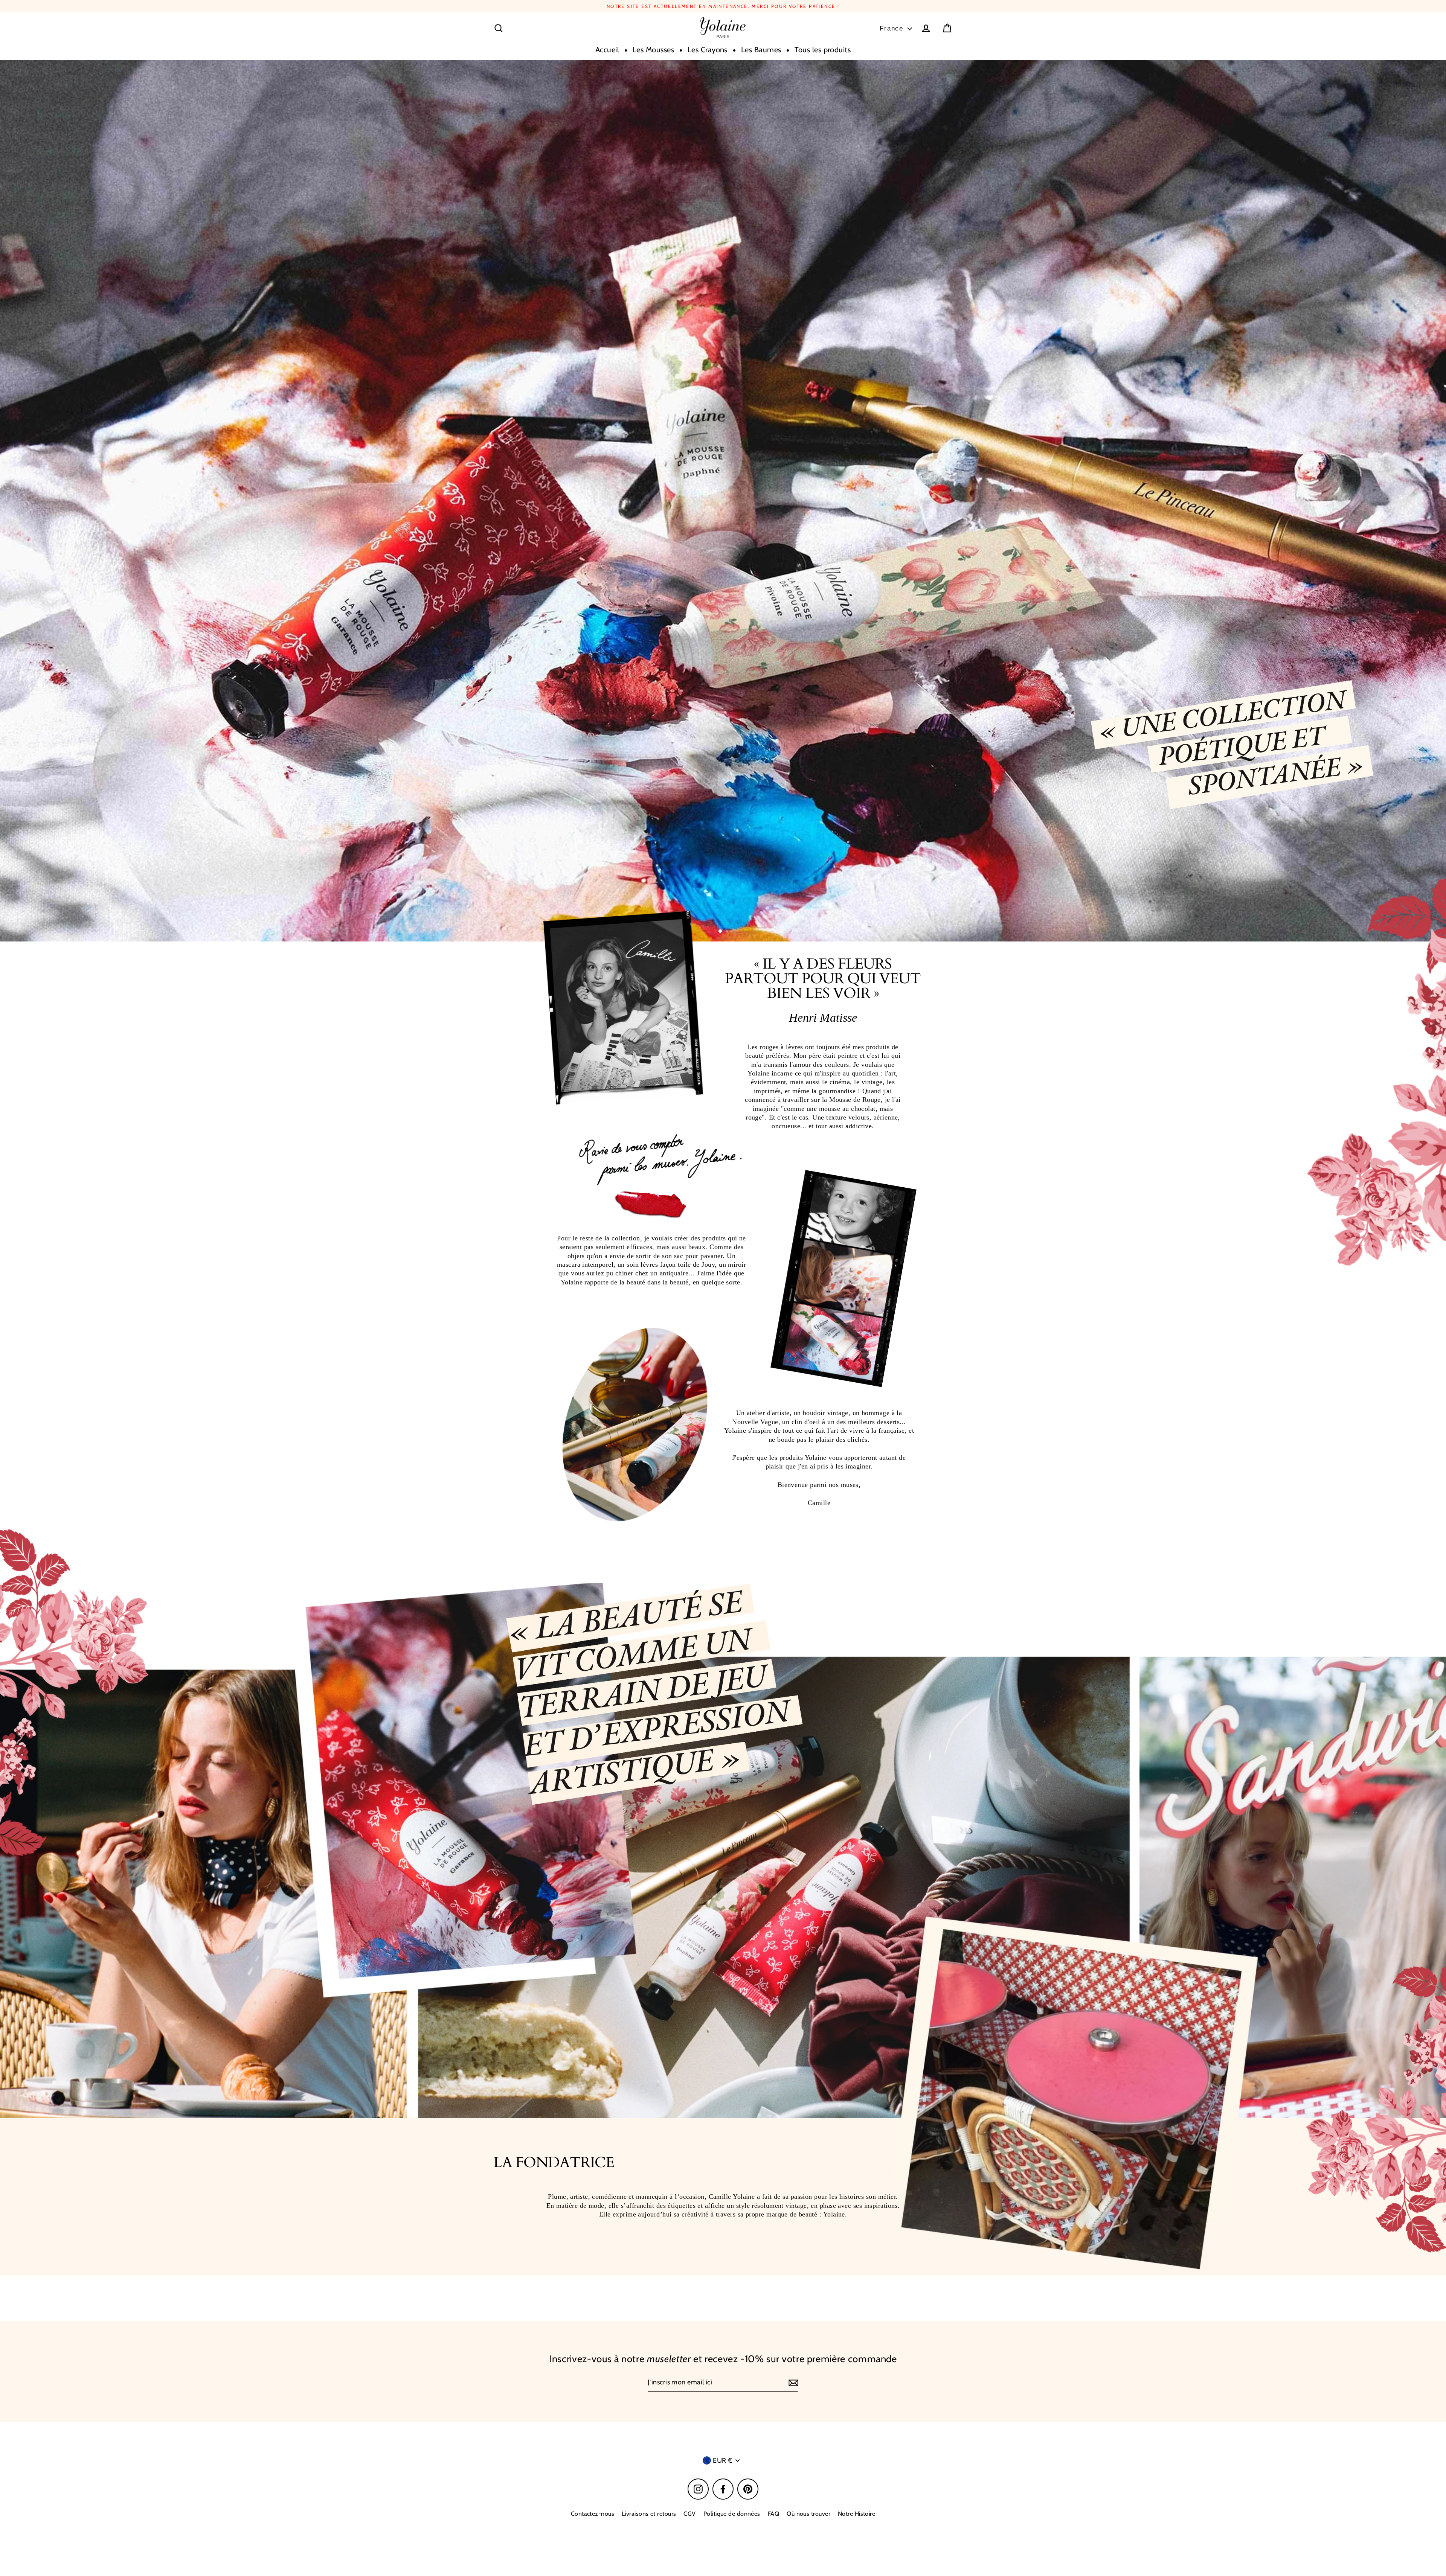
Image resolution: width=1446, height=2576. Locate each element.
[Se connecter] (926, 28)
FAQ (773, 2514)
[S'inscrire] (792, 2383)
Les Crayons (708, 50)
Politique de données (732, 2514)
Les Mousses (653, 50)
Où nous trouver (808, 2514)
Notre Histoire (856, 2514)
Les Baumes (761, 50)
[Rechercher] (499, 28)
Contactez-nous (593, 2514)
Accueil (607, 50)
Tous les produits (823, 50)
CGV (689, 2514)
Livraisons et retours (649, 2514)
